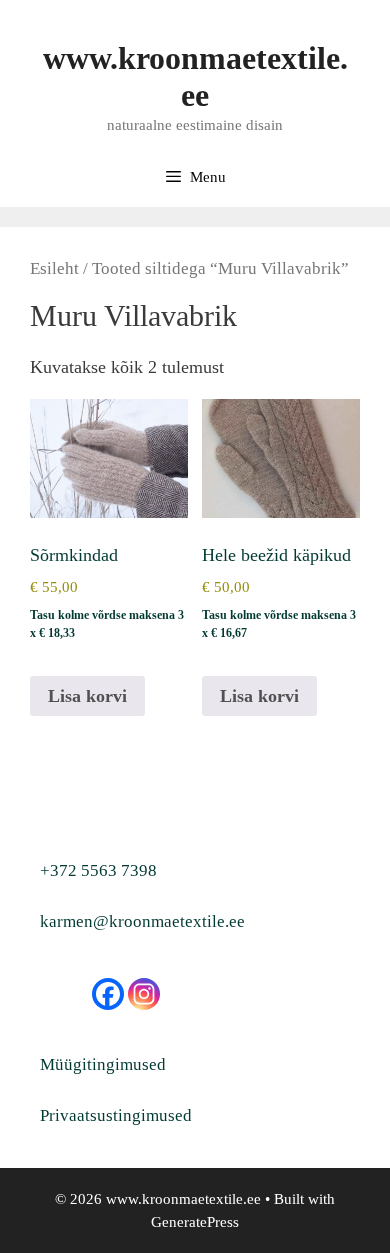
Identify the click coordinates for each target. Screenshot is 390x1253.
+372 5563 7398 (98, 870)
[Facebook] (108, 994)
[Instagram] (144, 994)
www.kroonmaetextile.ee (195, 76)
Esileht (54, 268)
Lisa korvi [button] (87, 696)
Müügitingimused (103, 1064)
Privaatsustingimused (116, 1115)
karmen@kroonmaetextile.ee (142, 921)
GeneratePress (195, 1222)
